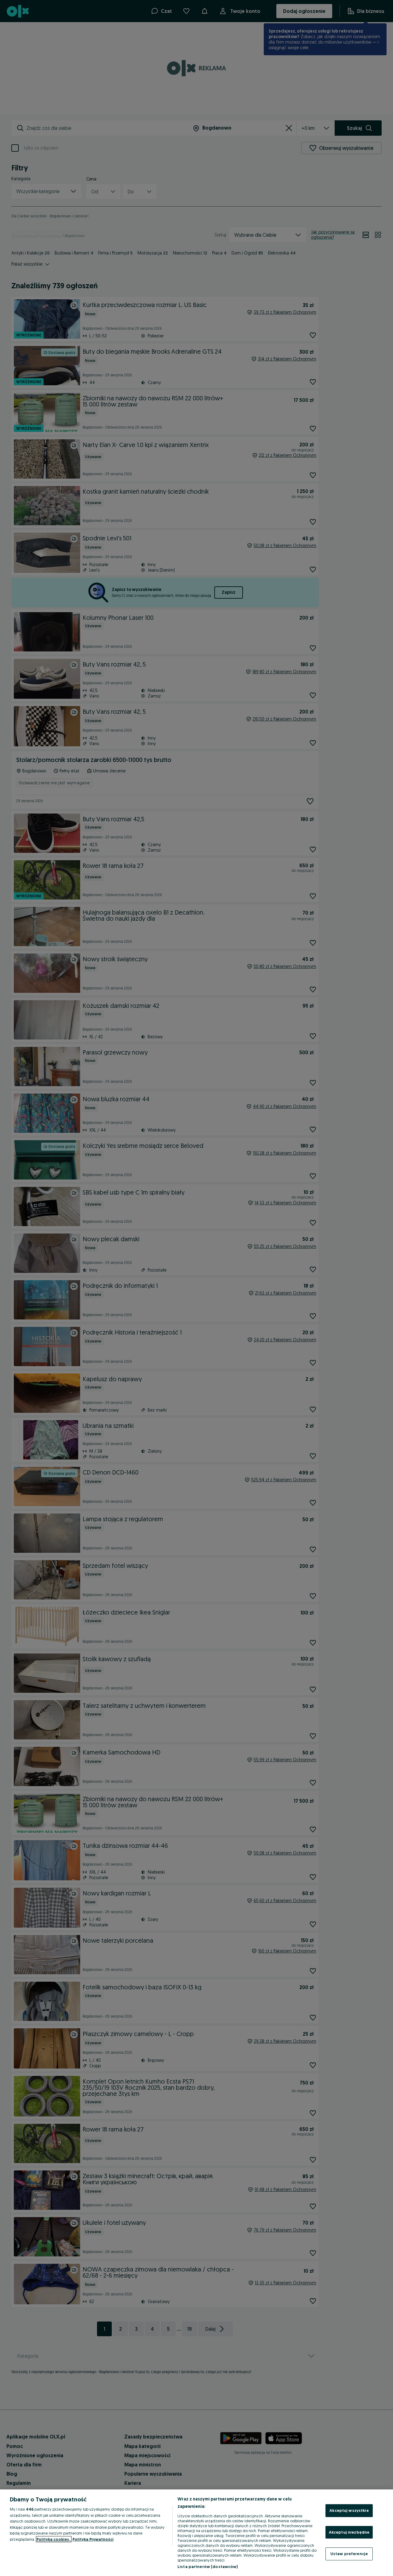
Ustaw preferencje (349, 2554)
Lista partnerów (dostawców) (208, 2566)
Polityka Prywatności (93, 2539)
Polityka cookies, (54, 2539)
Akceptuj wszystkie (349, 2510)
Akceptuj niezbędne (349, 2532)
